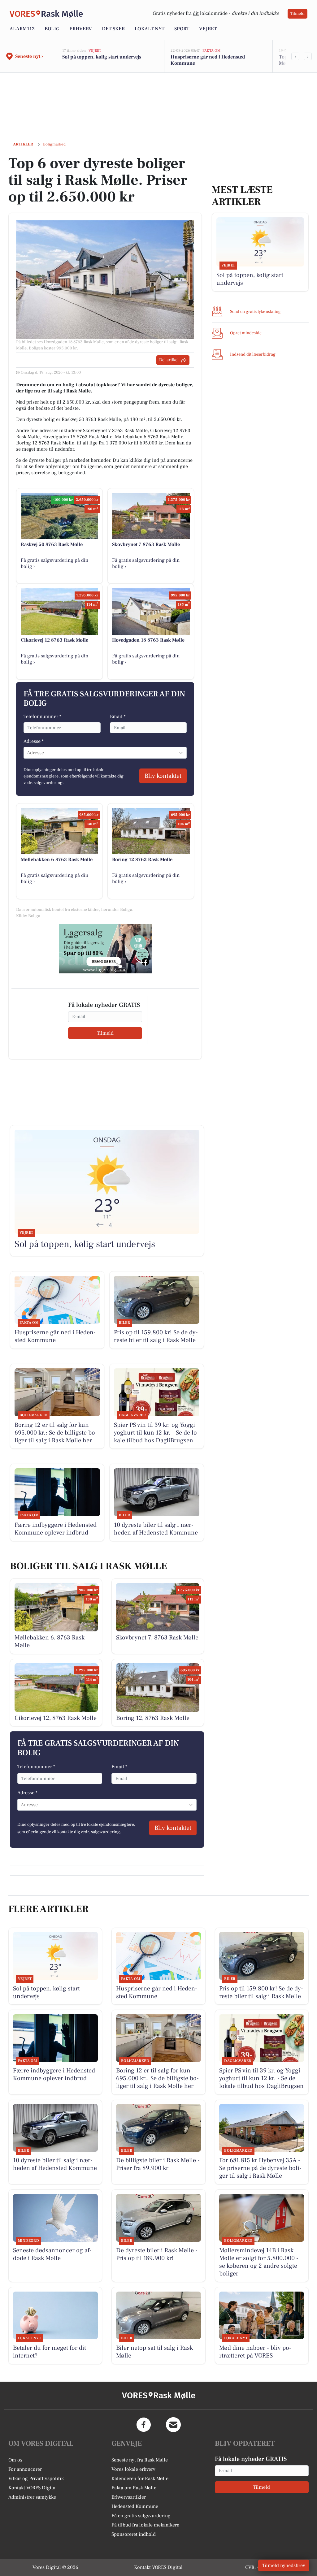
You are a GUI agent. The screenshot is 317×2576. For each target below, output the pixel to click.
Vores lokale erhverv (133, 2469)
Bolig (52, 29)
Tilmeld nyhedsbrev (284, 2565)
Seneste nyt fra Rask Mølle (140, 2460)
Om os (15, 2460)
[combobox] (28, 753)
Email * (118, 717)
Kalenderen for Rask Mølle (140, 2479)
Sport (182, 29)
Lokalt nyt (150, 29)
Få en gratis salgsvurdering (141, 2516)
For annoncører (25, 2469)
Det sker (113, 29)
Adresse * (34, 741)
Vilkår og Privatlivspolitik (36, 2479)
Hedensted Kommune (135, 2506)
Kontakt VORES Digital (33, 2488)
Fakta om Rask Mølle (134, 2488)
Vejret (208, 29)
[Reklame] (105, 949)
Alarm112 (22, 29)
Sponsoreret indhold (134, 2534)
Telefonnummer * (42, 717)
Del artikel (169, 360)
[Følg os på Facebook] (144, 2425)
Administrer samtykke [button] (32, 2497)
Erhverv (81, 29)
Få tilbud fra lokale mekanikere (145, 2525)
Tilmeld (297, 14)
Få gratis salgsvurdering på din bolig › (54, 563)
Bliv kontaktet (163, 776)
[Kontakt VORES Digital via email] (173, 2425)
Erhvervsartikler (129, 2497)
